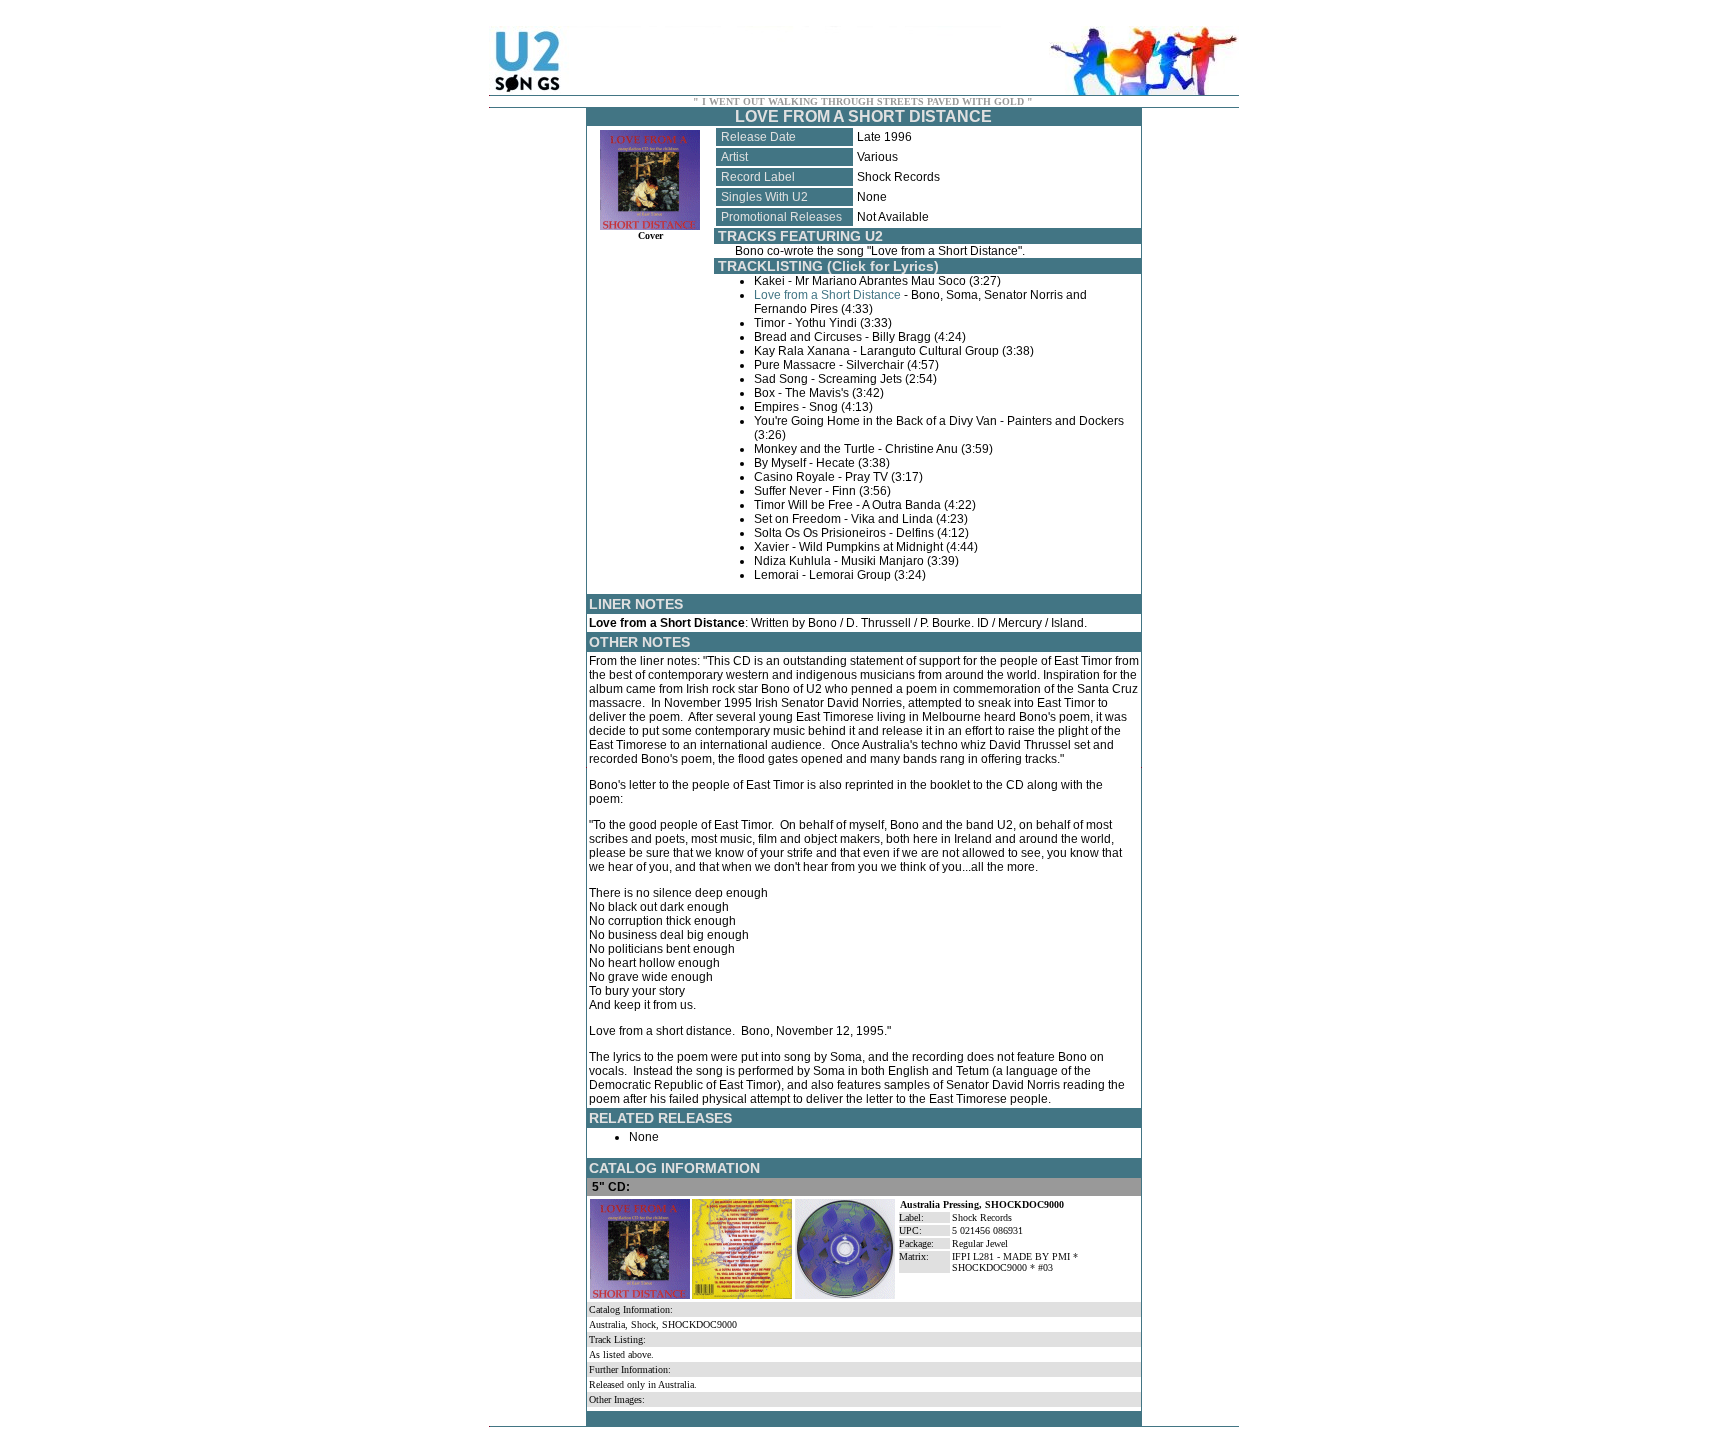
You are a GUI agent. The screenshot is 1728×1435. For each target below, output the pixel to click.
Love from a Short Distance (827, 295)
